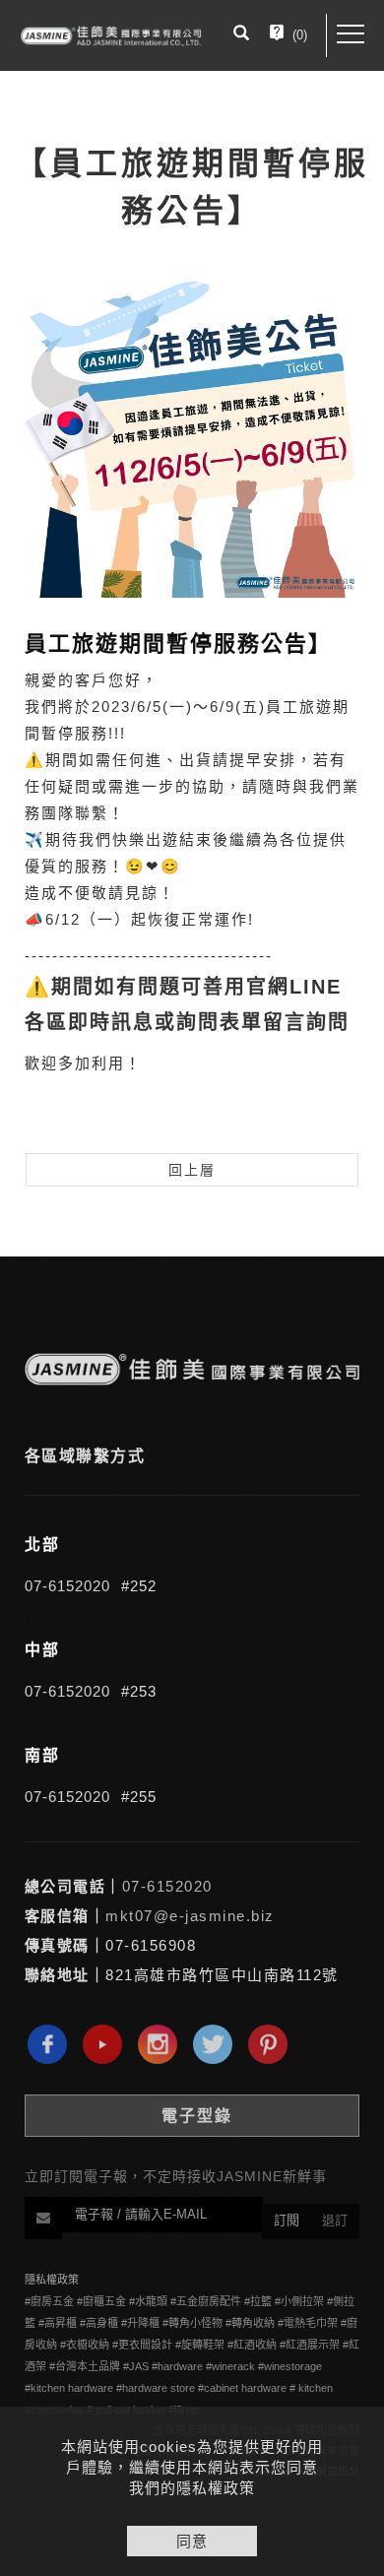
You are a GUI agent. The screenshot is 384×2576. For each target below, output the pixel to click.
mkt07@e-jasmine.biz (190, 1916)
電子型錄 (197, 2116)
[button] (241, 35)
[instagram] (162, 2044)
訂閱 (287, 2220)
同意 (192, 2541)
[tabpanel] (192, 692)
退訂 (335, 2220)
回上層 (192, 1170)
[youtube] (107, 2044)
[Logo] (111, 35)
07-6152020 (67, 1586)
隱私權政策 (52, 2280)
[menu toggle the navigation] (351, 34)
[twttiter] (218, 2044)
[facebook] (52, 2044)
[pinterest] (273, 2044)
